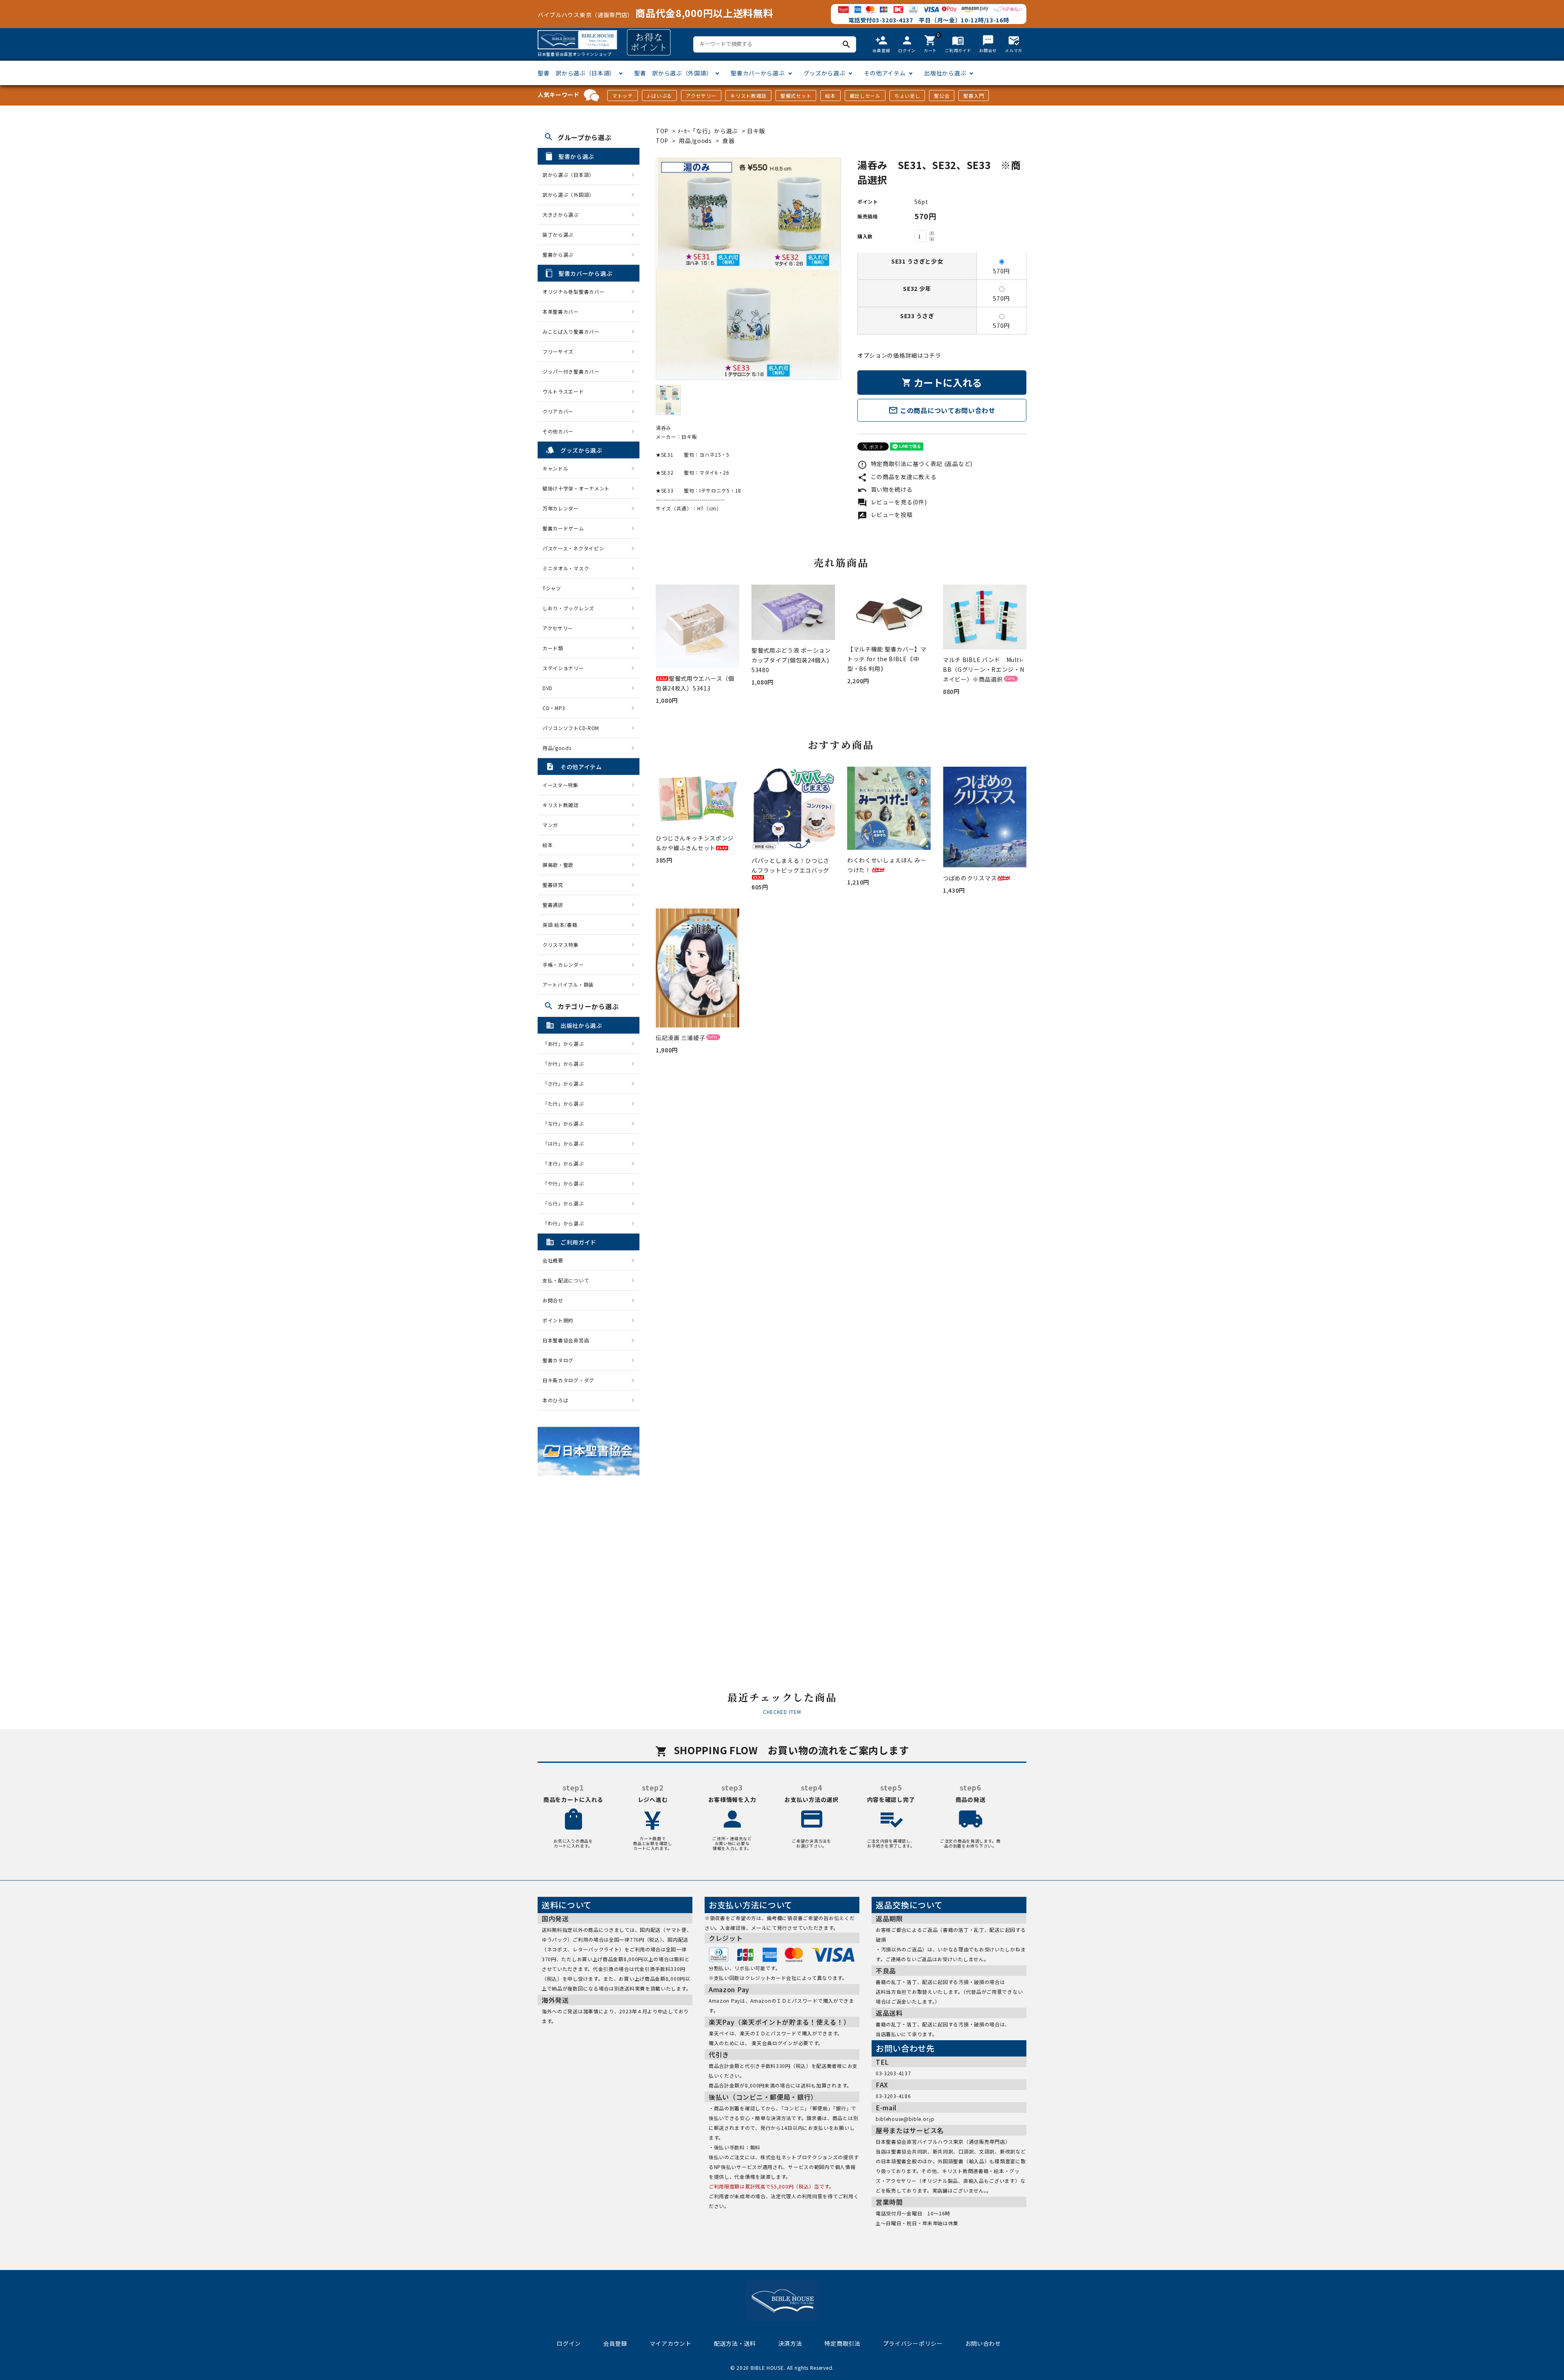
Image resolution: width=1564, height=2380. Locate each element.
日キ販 (756, 131)
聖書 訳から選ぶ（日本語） (577, 73)
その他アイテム (885, 73)
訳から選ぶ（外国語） (568, 195)
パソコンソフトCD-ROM (571, 728)
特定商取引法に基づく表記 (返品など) (915, 464)
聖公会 (942, 96)
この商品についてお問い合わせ (942, 410)
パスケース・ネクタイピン (573, 548)
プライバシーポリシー (913, 2343)
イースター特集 (560, 785)
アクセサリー (701, 96)
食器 (728, 141)
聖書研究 (553, 885)
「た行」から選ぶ (566, 1103)
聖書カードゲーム (563, 528)
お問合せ (553, 1300)
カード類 (553, 648)
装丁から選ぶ (558, 234)
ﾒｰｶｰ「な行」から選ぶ (709, 131)
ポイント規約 (558, 1320)
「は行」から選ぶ (566, 1143)
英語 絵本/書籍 (560, 925)
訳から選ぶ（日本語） (568, 175)
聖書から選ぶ (558, 254)
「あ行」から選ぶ (566, 1044)
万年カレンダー (561, 508)
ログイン (569, 2343)
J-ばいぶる (659, 96)
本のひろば (556, 1400)
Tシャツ (552, 588)
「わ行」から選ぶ (566, 1223)
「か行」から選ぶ (566, 1064)
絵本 (830, 96)
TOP (662, 131)
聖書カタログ (558, 1360)
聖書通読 (553, 905)
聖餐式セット (796, 96)
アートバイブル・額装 (568, 984)
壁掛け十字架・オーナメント (576, 488)
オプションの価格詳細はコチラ (899, 355)
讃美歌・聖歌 (558, 865)
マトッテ (623, 96)
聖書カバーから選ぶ (758, 73)
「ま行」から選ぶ (566, 1163)
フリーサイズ (558, 351)
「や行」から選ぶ (566, 1183)
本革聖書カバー (561, 311)
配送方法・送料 (735, 2343)
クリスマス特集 (561, 945)
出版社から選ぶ (945, 73)
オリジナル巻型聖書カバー (573, 291)
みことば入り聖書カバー (571, 331)
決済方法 (790, 2343)
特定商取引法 (842, 2343)
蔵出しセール (865, 96)
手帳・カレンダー (563, 965)
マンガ (550, 825)
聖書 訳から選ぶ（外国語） (673, 73)
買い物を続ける (885, 489)
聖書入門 (974, 96)
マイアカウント (671, 2343)
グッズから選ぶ (825, 73)
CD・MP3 (554, 708)
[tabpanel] (748, 269)
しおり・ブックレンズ (568, 608)
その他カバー (558, 431)
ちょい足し (907, 96)
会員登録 (615, 2343)
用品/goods (695, 141)
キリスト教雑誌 (748, 96)
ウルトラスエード (563, 391)
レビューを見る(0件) (892, 502)
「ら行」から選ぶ (566, 1203)
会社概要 (553, 1260)
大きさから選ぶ (561, 214)
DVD (548, 688)
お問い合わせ (983, 2343)
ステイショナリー (563, 668)
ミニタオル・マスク (566, 568)
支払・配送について (566, 1280)
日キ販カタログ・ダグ (568, 1380)
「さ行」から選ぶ (566, 1083)
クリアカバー (558, 411)
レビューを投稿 (885, 515)
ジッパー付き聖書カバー (571, 371)
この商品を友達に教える (897, 477)
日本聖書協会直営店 (566, 1340)
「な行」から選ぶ (566, 1123)
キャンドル (556, 468)
